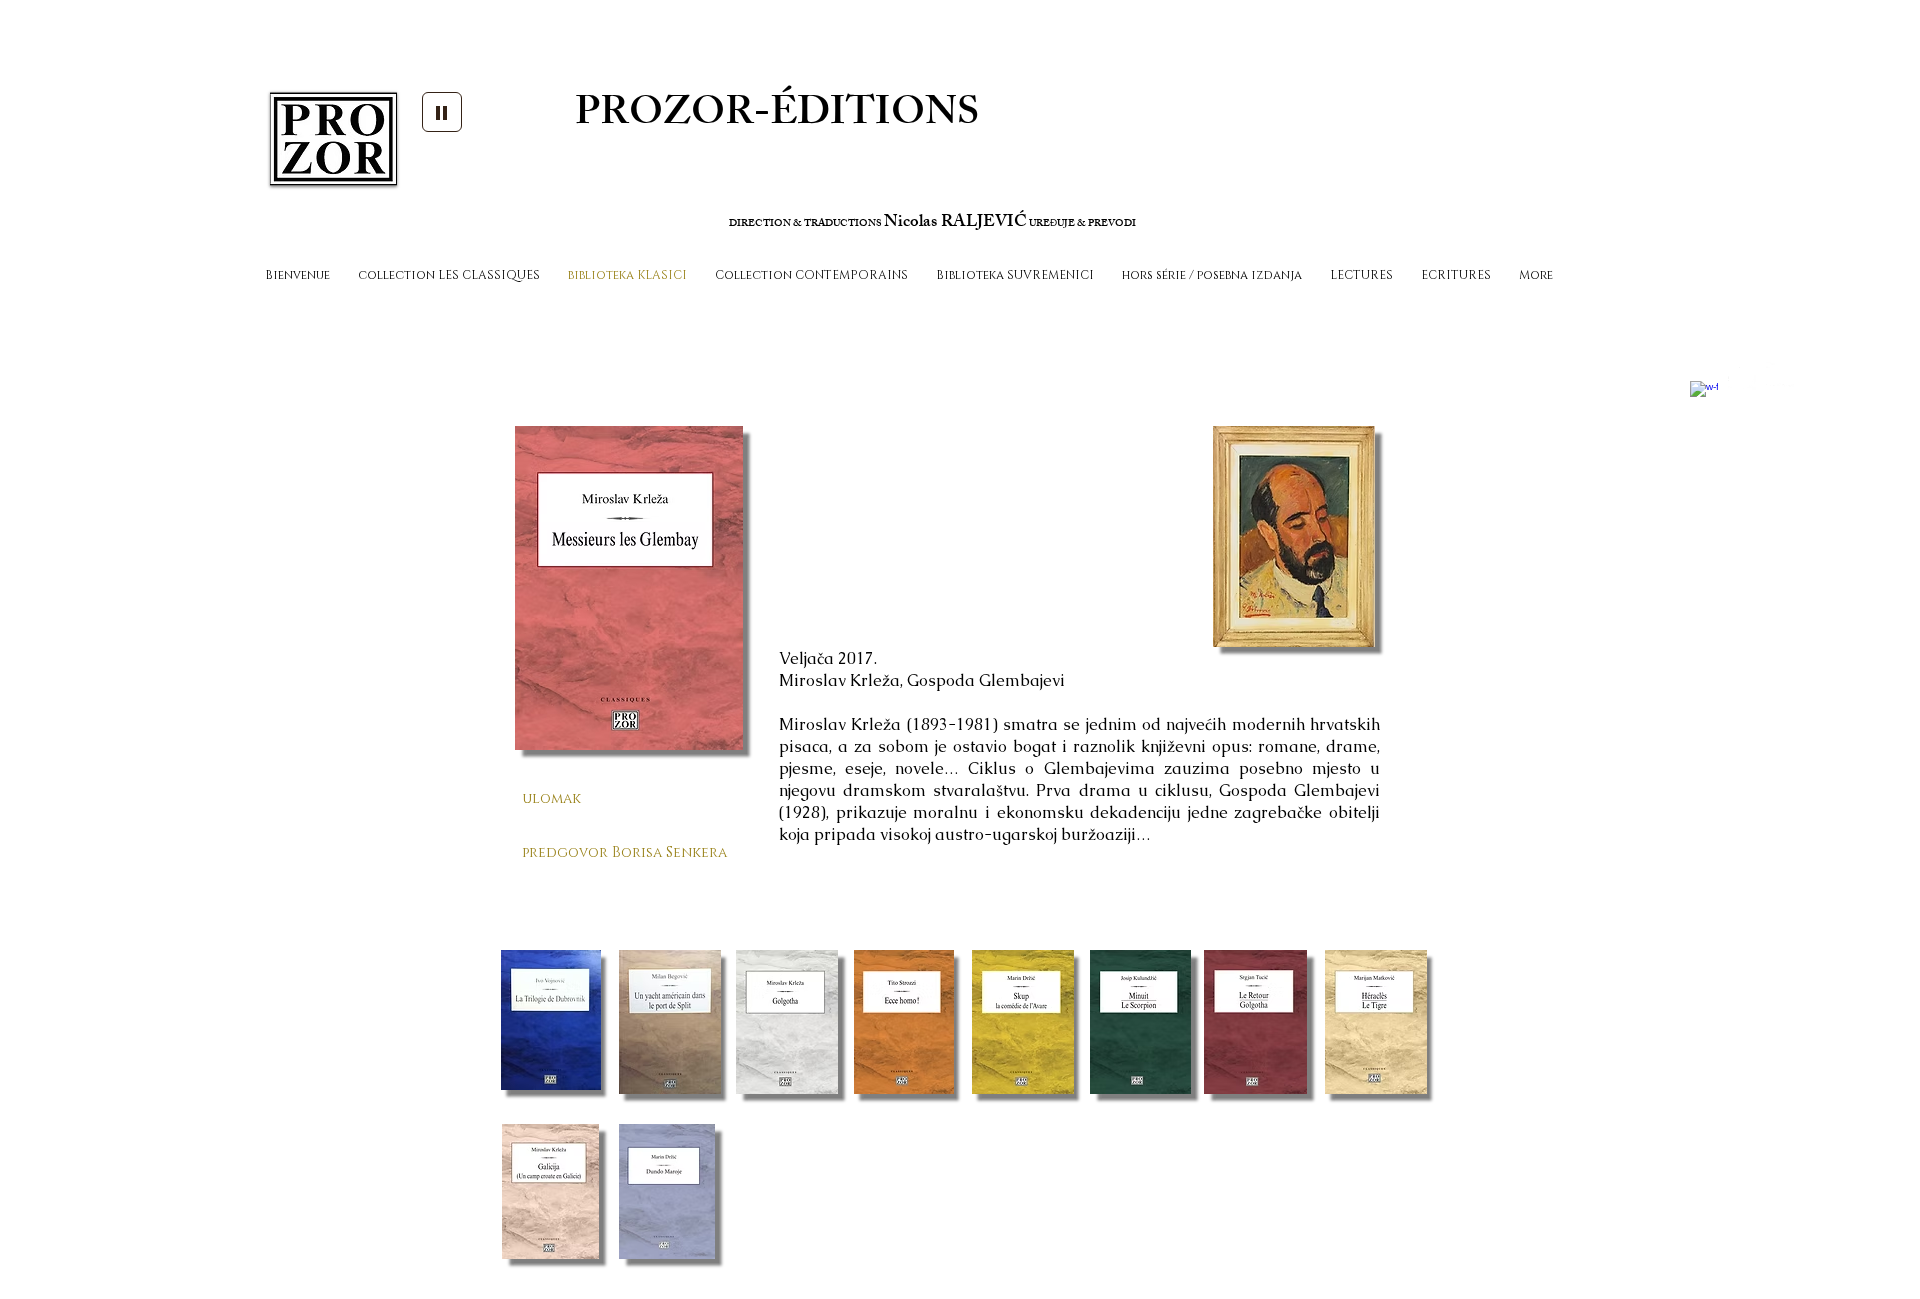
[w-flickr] (1780, 376)
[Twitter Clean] (1742, 376)
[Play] (442, 112)
